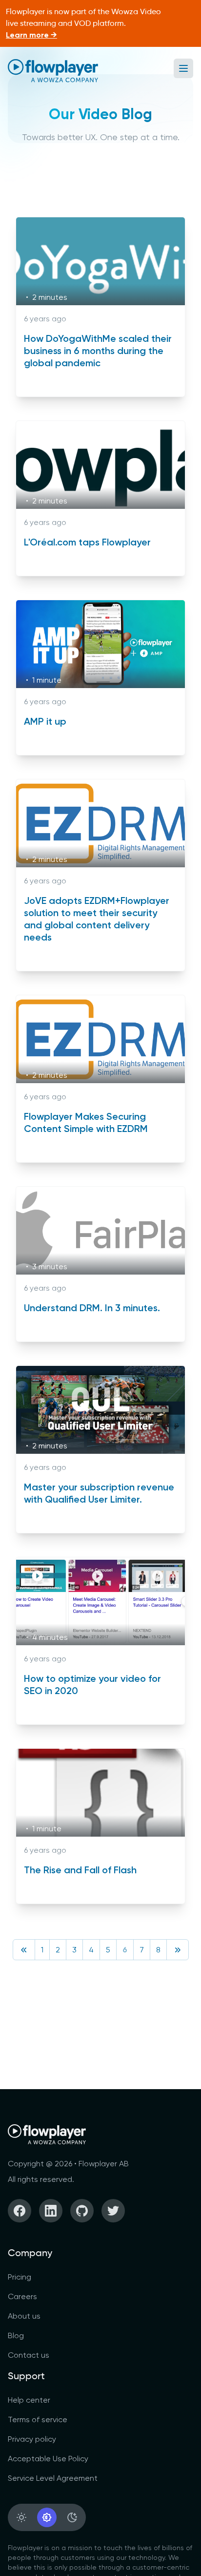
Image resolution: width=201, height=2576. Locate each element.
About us (24, 2316)
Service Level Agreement (53, 2478)
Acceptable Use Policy (48, 2459)
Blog (16, 2335)
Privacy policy (32, 2439)
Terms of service (38, 2419)
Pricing (20, 2277)
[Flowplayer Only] (53, 71)
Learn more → (31, 35)
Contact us (29, 2355)
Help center (29, 2400)
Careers (22, 2296)
